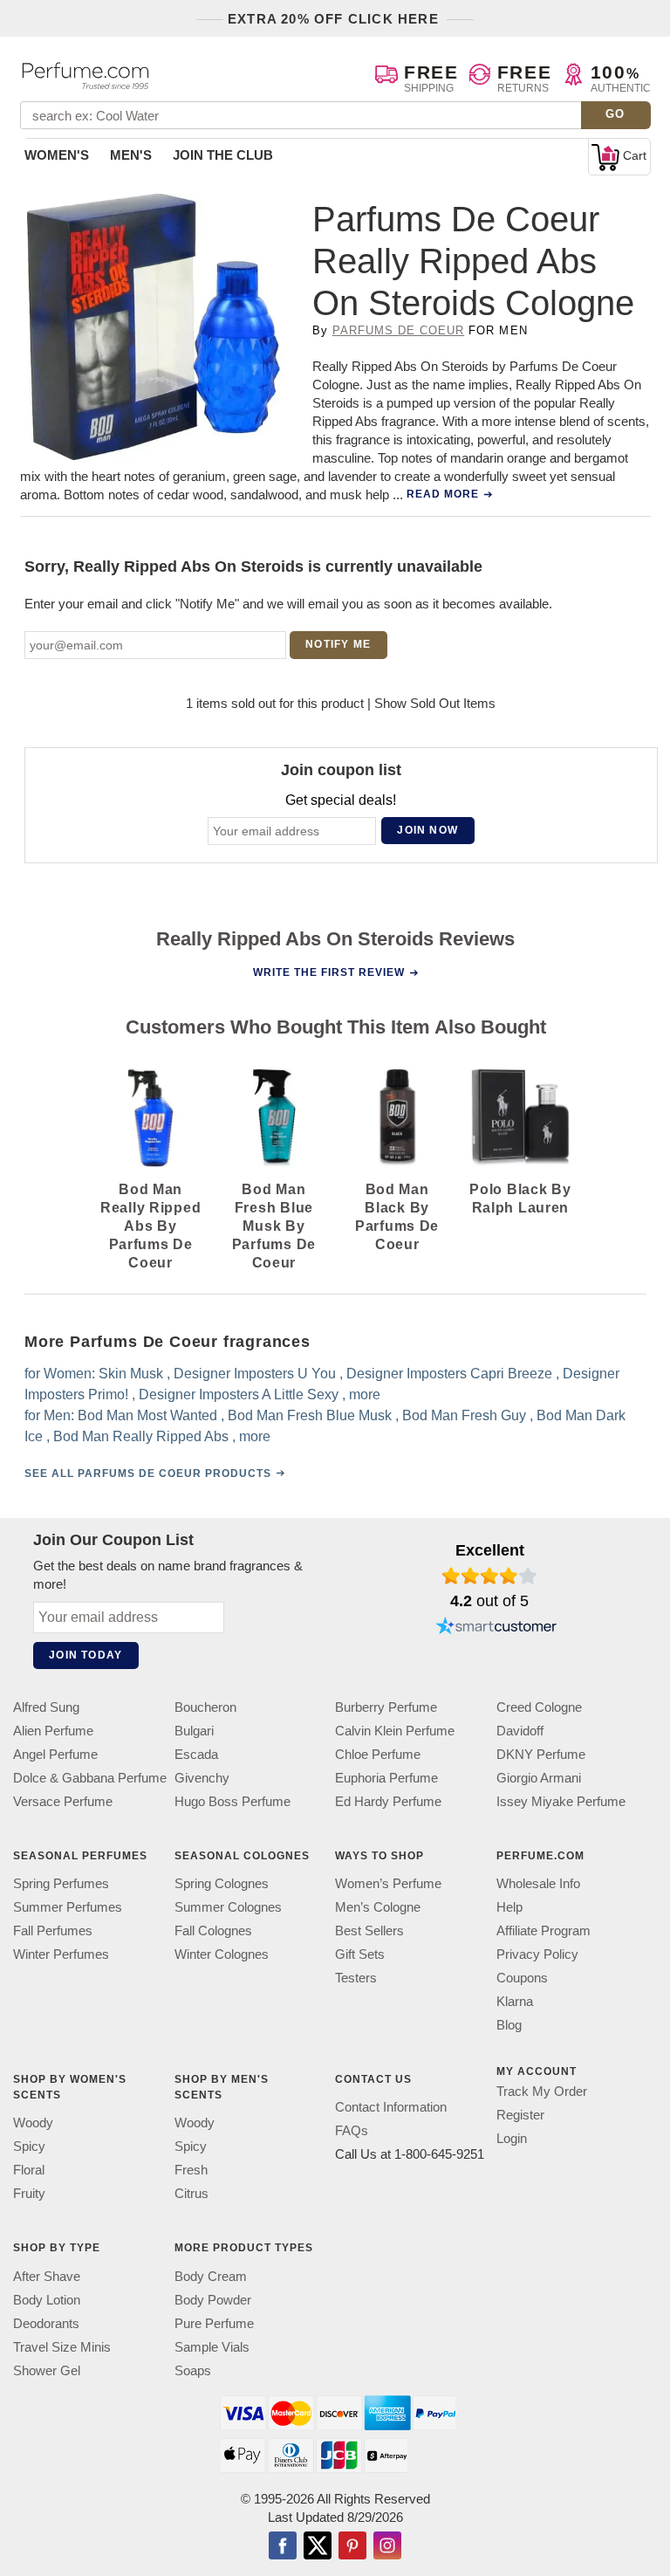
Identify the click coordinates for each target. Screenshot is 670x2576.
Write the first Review (329, 972)
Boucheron (205, 1707)
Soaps (193, 2370)
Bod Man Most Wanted (147, 1415)
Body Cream (211, 2276)
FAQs (352, 2131)
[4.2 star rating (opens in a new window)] (490, 1576)
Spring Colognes (222, 1883)
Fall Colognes (213, 1930)
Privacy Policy (537, 1954)
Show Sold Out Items (435, 703)
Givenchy (202, 1778)
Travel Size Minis (62, 2347)
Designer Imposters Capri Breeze (449, 1374)
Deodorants (46, 2323)
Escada (196, 1754)
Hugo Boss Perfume (232, 1801)
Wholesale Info (538, 1883)
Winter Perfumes (61, 1954)
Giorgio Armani (539, 1778)
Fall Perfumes (53, 1930)
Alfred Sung (46, 1707)
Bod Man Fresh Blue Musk (310, 1415)
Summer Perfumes (68, 1907)
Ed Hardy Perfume (388, 1801)
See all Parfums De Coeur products (148, 1473)
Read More (443, 494)
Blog (509, 2025)
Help (509, 1907)
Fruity (29, 2194)
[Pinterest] (352, 2547)
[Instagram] (387, 2547)
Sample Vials (212, 2347)
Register (520, 2115)
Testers (356, 1978)
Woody (33, 2123)
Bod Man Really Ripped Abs (141, 1436)
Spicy (29, 2147)
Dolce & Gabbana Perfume (90, 1778)
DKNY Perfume (541, 1754)
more (365, 1394)
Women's (57, 155)
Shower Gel (47, 2370)
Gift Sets (360, 1954)
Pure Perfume (214, 2323)
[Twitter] (318, 2547)
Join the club (223, 155)
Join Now (427, 830)
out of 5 (489, 1601)
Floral (29, 2171)
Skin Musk (131, 1374)
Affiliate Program (544, 1930)
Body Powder (213, 2300)
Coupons (522, 1978)
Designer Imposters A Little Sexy (239, 1394)
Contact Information (391, 2108)
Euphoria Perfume (386, 1778)
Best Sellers (369, 1930)
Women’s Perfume (388, 1883)
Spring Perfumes (61, 1883)
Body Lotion (47, 2300)
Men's (131, 155)
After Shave (47, 2276)
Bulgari (194, 1731)
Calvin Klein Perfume (395, 1731)
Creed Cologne (539, 1707)
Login (512, 2138)
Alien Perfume (53, 1731)
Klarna (515, 2001)
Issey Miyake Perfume (561, 1801)
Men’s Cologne (378, 1907)
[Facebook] (283, 2547)
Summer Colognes (228, 1907)
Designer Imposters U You (255, 1374)
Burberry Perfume (386, 1707)
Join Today (85, 1655)
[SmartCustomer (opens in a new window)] (496, 1628)
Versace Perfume (63, 1801)
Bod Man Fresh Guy (464, 1415)
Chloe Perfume (378, 1754)
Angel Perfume (55, 1754)
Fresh (191, 2171)
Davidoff (520, 1731)
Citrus (191, 2194)
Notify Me (338, 644)
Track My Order (542, 2091)
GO (615, 114)
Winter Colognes (222, 1954)
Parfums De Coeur (399, 330)
